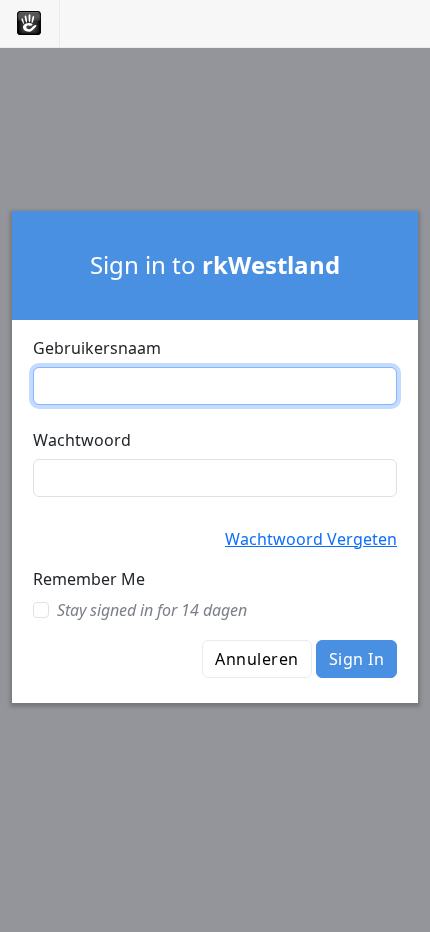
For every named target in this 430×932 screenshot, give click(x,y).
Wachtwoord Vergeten (311, 539)
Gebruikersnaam (97, 348)
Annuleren (256, 659)
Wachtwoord (82, 440)
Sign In (356, 659)
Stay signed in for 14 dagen (152, 610)
